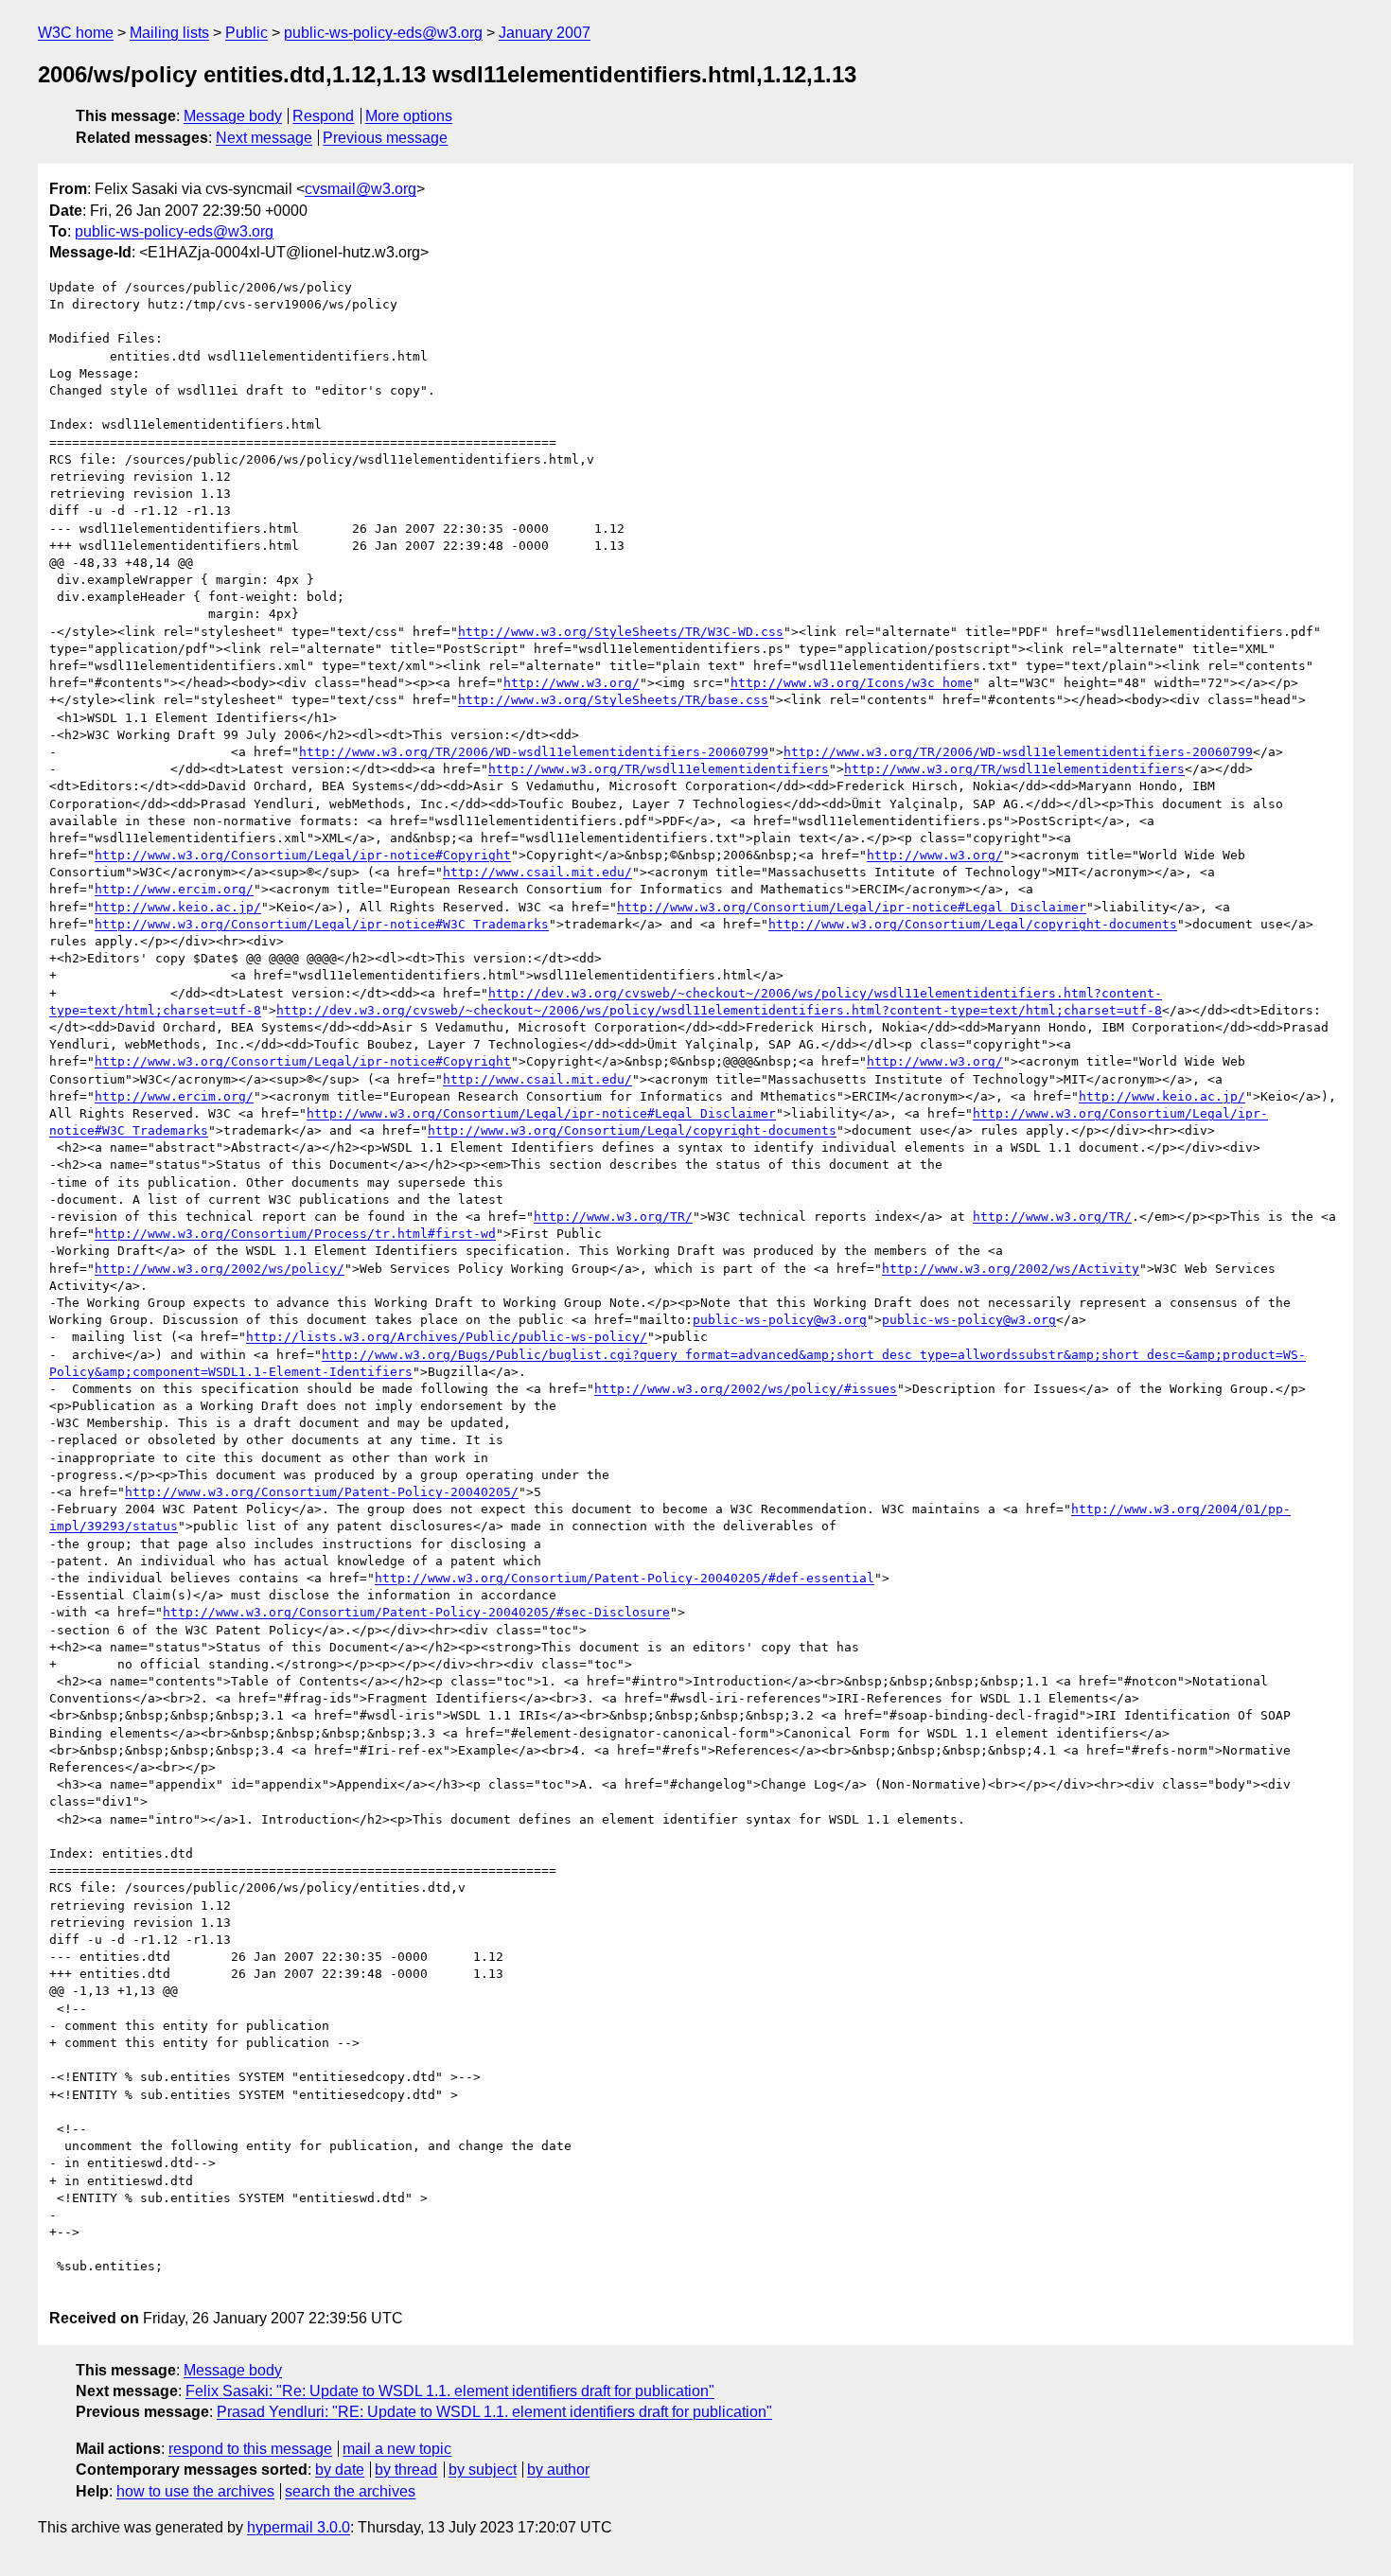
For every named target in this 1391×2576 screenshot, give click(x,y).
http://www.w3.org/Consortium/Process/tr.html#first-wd (295, 1234)
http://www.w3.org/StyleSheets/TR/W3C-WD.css (621, 632)
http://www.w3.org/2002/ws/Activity (1011, 1269)
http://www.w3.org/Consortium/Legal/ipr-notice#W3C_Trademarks (322, 924)
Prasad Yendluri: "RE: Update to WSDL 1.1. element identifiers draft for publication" (494, 2412)
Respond (323, 116)
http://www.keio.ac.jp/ (178, 907)
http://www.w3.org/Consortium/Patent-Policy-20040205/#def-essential (625, 1578)
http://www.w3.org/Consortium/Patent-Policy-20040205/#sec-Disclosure (416, 1612)
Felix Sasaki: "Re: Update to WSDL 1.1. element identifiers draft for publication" (450, 2391)
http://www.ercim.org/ (174, 889)
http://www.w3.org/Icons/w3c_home (852, 683)
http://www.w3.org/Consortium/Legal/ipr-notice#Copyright (303, 855)
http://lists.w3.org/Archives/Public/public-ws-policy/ (447, 1337)
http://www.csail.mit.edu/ (537, 872)
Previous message (385, 138)
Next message (264, 138)
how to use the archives (195, 2491)
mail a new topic (397, 2449)
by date (340, 2470)
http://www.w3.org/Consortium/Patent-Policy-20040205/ (322, 1492)
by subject (483, 2470)
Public (247, 33)
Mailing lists (169, 33)
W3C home (76, 33)
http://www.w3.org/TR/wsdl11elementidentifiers (659, 769)
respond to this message (250, 2449)
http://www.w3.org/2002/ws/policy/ (220, 1269)
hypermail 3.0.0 (299, 2527)
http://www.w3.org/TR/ (613, 1217)
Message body (233, 116)
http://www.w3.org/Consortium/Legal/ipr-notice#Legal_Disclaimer (852, 907)
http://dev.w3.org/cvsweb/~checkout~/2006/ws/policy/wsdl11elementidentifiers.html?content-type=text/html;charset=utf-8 (719, 1010)
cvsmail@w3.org (361, 189)
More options (409, 116)
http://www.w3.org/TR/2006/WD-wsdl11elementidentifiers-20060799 (534, 752)
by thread (406, 2470)
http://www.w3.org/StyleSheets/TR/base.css (613, 700)
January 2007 (545, 33)
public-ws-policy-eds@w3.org (383, 33)
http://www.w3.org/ (572, 683)
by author (558, 2470)
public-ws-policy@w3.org (780, 1320)
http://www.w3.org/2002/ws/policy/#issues (746, 1389)
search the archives (350, 2491)
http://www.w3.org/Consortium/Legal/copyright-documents (973, 924)
